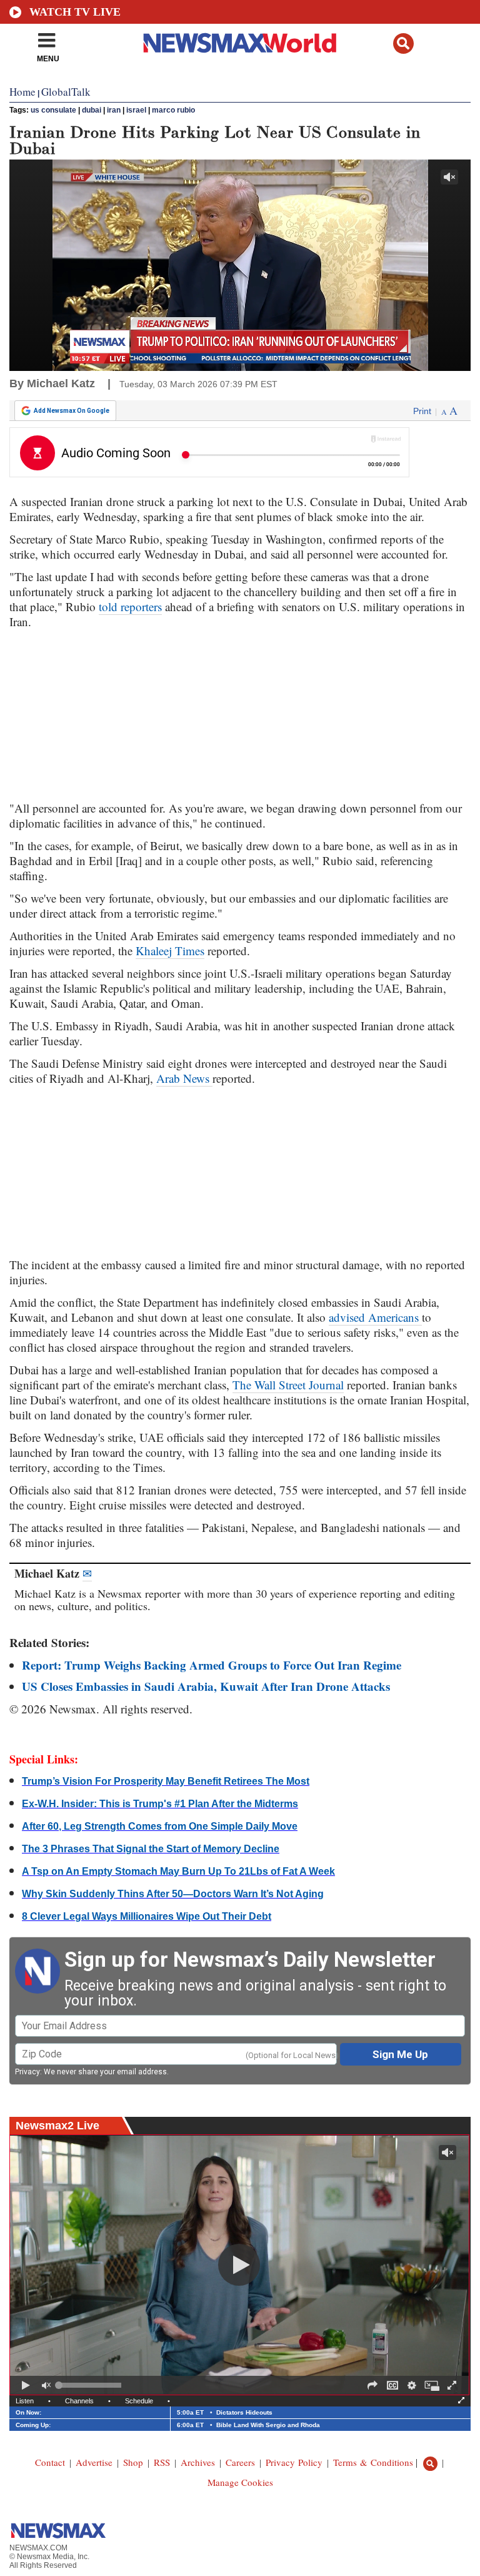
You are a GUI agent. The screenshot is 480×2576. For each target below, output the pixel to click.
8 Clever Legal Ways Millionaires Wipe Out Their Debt (147, 1916)
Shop (133, 2462)
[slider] (90, 2385)
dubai (92, 110)
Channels (79, 2401)
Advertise (94, 2462)
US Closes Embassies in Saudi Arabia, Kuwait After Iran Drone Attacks (206, 1686)
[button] (403, 43)
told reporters (130, 606)
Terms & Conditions (373, 2462)
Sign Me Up (400, 2054)
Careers (240, 2462)
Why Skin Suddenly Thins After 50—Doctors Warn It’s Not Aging (173, 1894)
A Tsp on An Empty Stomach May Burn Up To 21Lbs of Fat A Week (178, 1871)
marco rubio (173, 110)
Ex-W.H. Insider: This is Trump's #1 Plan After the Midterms (160, 1804)
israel (136, 110)
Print (422, 411)
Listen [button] (25, 2401)
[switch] (46, 2385)
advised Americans (375, 1317)
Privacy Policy (294, 2462)
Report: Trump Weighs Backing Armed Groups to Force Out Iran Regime (212, 1665)
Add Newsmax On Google (72, 411)
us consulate (53, 110)
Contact (50, 2462)
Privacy (27, 2072)
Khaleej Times (170, 951)
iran (114, 110)
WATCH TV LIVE (75, 12)
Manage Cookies (240, 2482)
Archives (198, 2462)
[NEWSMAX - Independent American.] (240, 43)
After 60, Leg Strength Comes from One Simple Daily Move (160, 1826)
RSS (162, 2462)
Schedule (139, 2401)
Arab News (184, 1078)
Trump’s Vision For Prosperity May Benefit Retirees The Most (166, 1781)
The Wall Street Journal (288, 1385)
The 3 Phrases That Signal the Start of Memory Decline (151, 1849)
